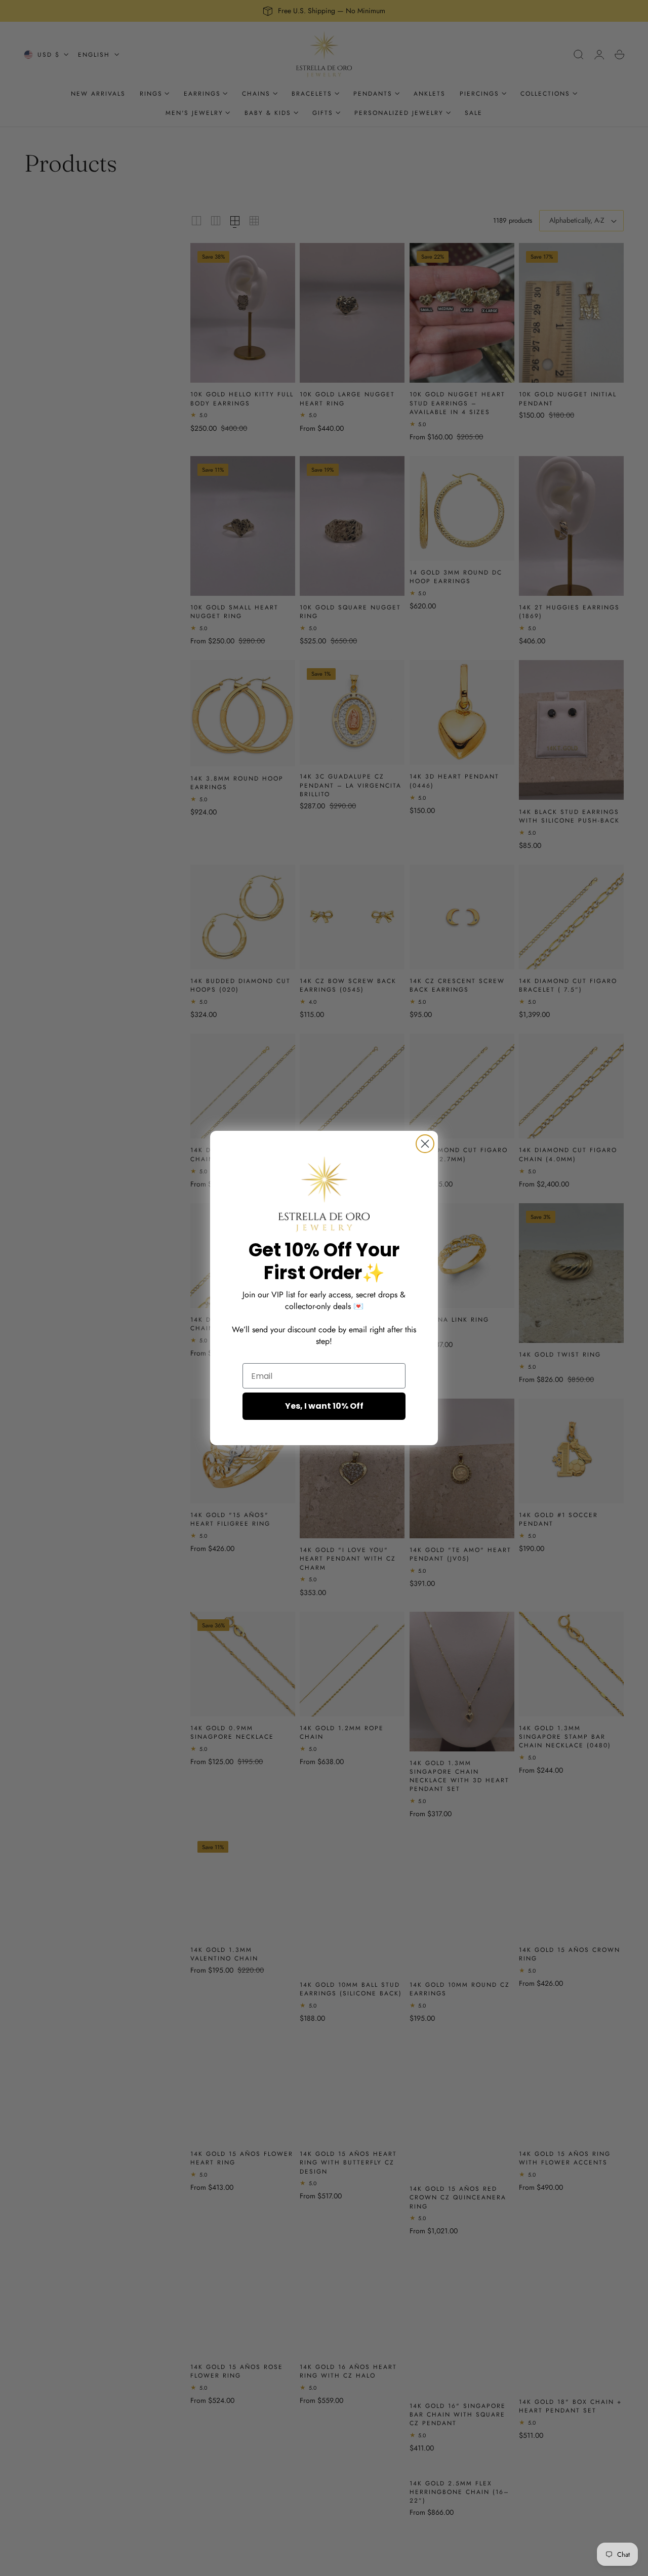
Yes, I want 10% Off (324, 1406)
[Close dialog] (425, 1144)
